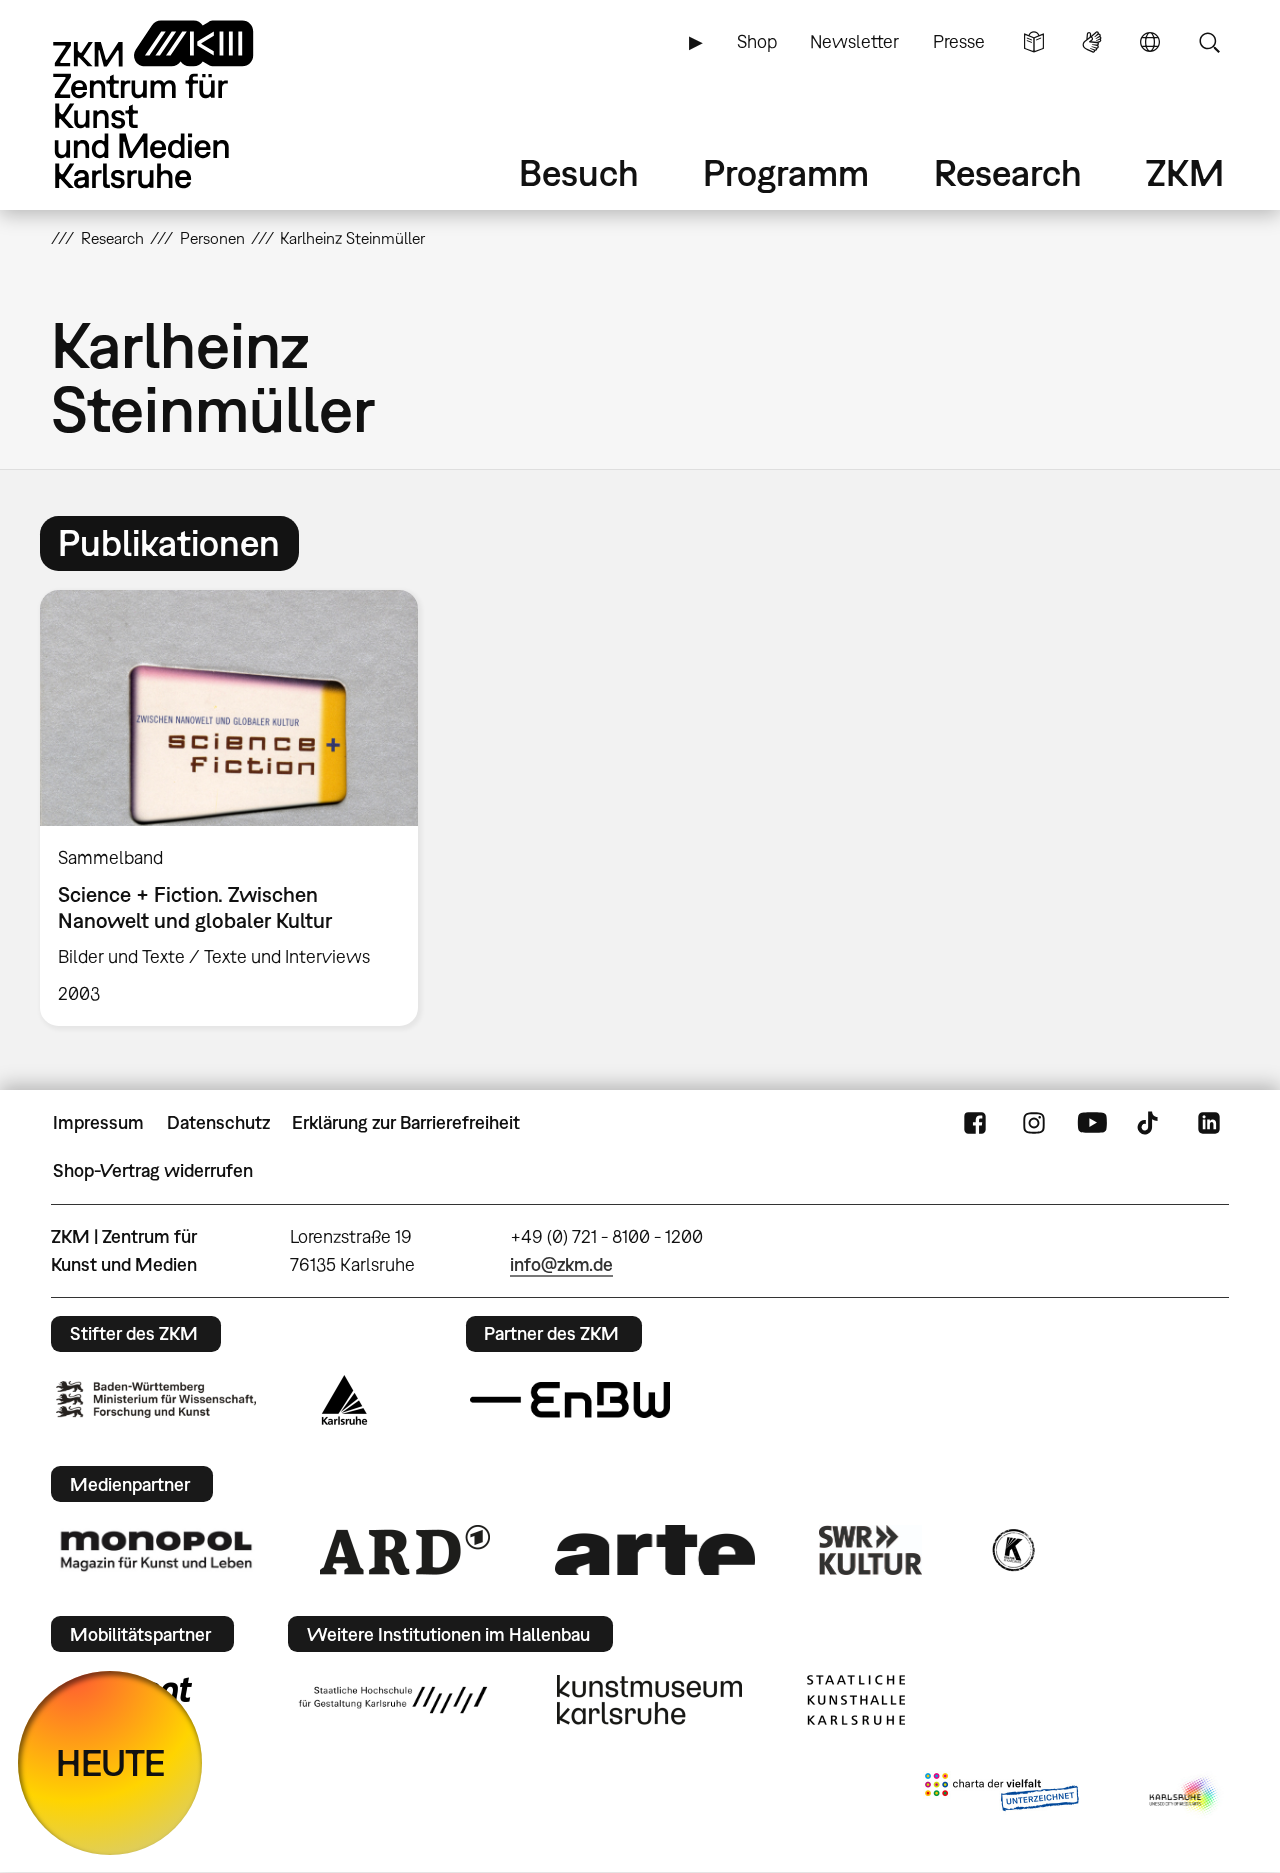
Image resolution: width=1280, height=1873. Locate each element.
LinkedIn (1209, 1123)
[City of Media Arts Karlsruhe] (1185, 1796)
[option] (238, 808)
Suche (1209, 42)
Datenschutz (218, 1122)
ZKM (1185, 172)
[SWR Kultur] (871, 1550)
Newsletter (854, 41)
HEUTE (110, 1762)
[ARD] (405, 1550)
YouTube (1092, 1123)
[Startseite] (181, 104)
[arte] (655, 1549)
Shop (757, 41)
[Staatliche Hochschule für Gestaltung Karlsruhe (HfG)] (393, 1700)
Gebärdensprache (1092, 42)
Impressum (98, 1122)
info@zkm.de (561, 1264)
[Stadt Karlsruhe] (344, 1400)
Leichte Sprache (1034, 42)
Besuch (579, 172)
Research (1008, 172)
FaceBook (975, 1123)
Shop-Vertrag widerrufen (153, 1170)
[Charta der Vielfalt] (1001, 1796)
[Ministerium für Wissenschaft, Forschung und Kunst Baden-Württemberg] (156, 1399)
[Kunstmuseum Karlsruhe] (649, 1700)
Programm (786, 172)
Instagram (1034, 1123)
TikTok (1150, 1123)
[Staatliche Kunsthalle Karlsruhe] (856, 1700)
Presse (959, 41)
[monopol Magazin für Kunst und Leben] (156, 1550)
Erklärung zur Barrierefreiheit (406, 1122)
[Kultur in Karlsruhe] (1012, 1550)
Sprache (1150, 42)
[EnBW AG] (570, 1400)
